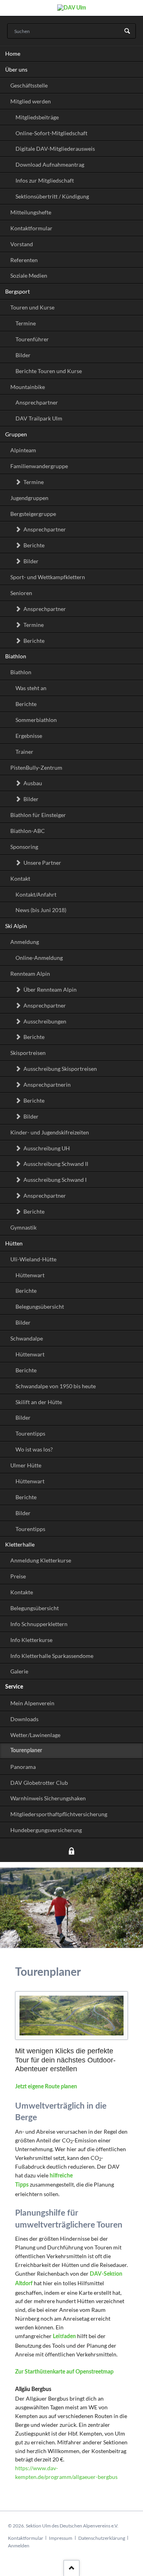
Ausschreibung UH (47, 1148)
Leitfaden (64, 2337)
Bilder (23, 355)
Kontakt (20, 878)
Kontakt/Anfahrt (36, 894)
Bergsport (17, 291)
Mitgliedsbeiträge (37, 117)
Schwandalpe (27, 1338)
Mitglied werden (31, 101)
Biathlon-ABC (28, 831)
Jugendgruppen (29, 498)
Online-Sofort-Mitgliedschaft (51, 133)
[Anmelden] (71, 1852)
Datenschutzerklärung (102, 2538)
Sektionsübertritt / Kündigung (52, 196)
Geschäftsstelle (29, 85)
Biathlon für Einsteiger (38, 815)
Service (14, 1687)
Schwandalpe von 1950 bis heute (56, 1386)
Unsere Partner (42, 863)
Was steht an (31, 688)
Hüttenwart (30, 1275)
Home (13, 54)
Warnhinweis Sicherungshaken (48, 1798)
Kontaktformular (31, 228)
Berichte (34, 545)
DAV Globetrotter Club (39, 1783)
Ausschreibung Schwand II (56, 1164)
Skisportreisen (28, 1053)
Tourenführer (32, 339)
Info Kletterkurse (31, 1640)
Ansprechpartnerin (47, 1085)
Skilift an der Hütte (39, 1402)
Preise (18, 1576)
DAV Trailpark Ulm (39, 418)
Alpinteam (23, 450)
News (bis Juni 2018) (41, 910)
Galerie (19, 1671)
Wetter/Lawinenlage (35, 1735)
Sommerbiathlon (36, 720)
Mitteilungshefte (31, 212)
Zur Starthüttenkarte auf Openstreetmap (64, 2372)
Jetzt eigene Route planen (46, 2087)
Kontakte (22, 1592)
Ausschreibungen (45, 1021)
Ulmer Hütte (26, 1465)
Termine (26, 323)
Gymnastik (23, 1227)
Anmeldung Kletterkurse (41, 1560)
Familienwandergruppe (39, 466)
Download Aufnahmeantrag (50, 164)
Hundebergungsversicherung (46, 1830)
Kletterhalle (20, 1544)
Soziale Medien (29, 275)
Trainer (24, 752)
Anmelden (19, 2546)
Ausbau (33, 783)
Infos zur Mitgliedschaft (45, 180)
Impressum (61, 2538)
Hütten (14, 1243)
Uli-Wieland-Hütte (33, 1259)
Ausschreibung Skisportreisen (60, 1069)
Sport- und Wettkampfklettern (48, 577)
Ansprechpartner (37, 402)
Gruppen (16, 434)
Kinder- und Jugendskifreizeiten (50, 1132)
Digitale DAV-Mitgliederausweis (55, 149)
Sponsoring (24, 847)
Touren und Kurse (32, 307)
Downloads (24, 1719)
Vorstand (22, 244)
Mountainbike (28, 387)
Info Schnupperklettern (39, 1624)
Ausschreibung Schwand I (55, 1180)
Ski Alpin (16, 926)
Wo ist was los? (34, 1449)
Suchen (127, 31)
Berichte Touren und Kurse (49, 371)
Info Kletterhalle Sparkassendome (52, 1656)
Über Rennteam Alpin (50, 989)
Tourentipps (30, 1433)
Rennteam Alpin (30, 974)
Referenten (24, 260)
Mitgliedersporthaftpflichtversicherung (59, 1814)
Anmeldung (25, 942)
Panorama (23, 1767)
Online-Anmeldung (39, 958)
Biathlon (16, 656)
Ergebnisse (29, 736)
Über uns (16, 69)
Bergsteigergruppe (33, 514)
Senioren (21, 593)
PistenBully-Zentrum (36, 768)
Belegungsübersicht (40, 1306)
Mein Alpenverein (32, 1703)
